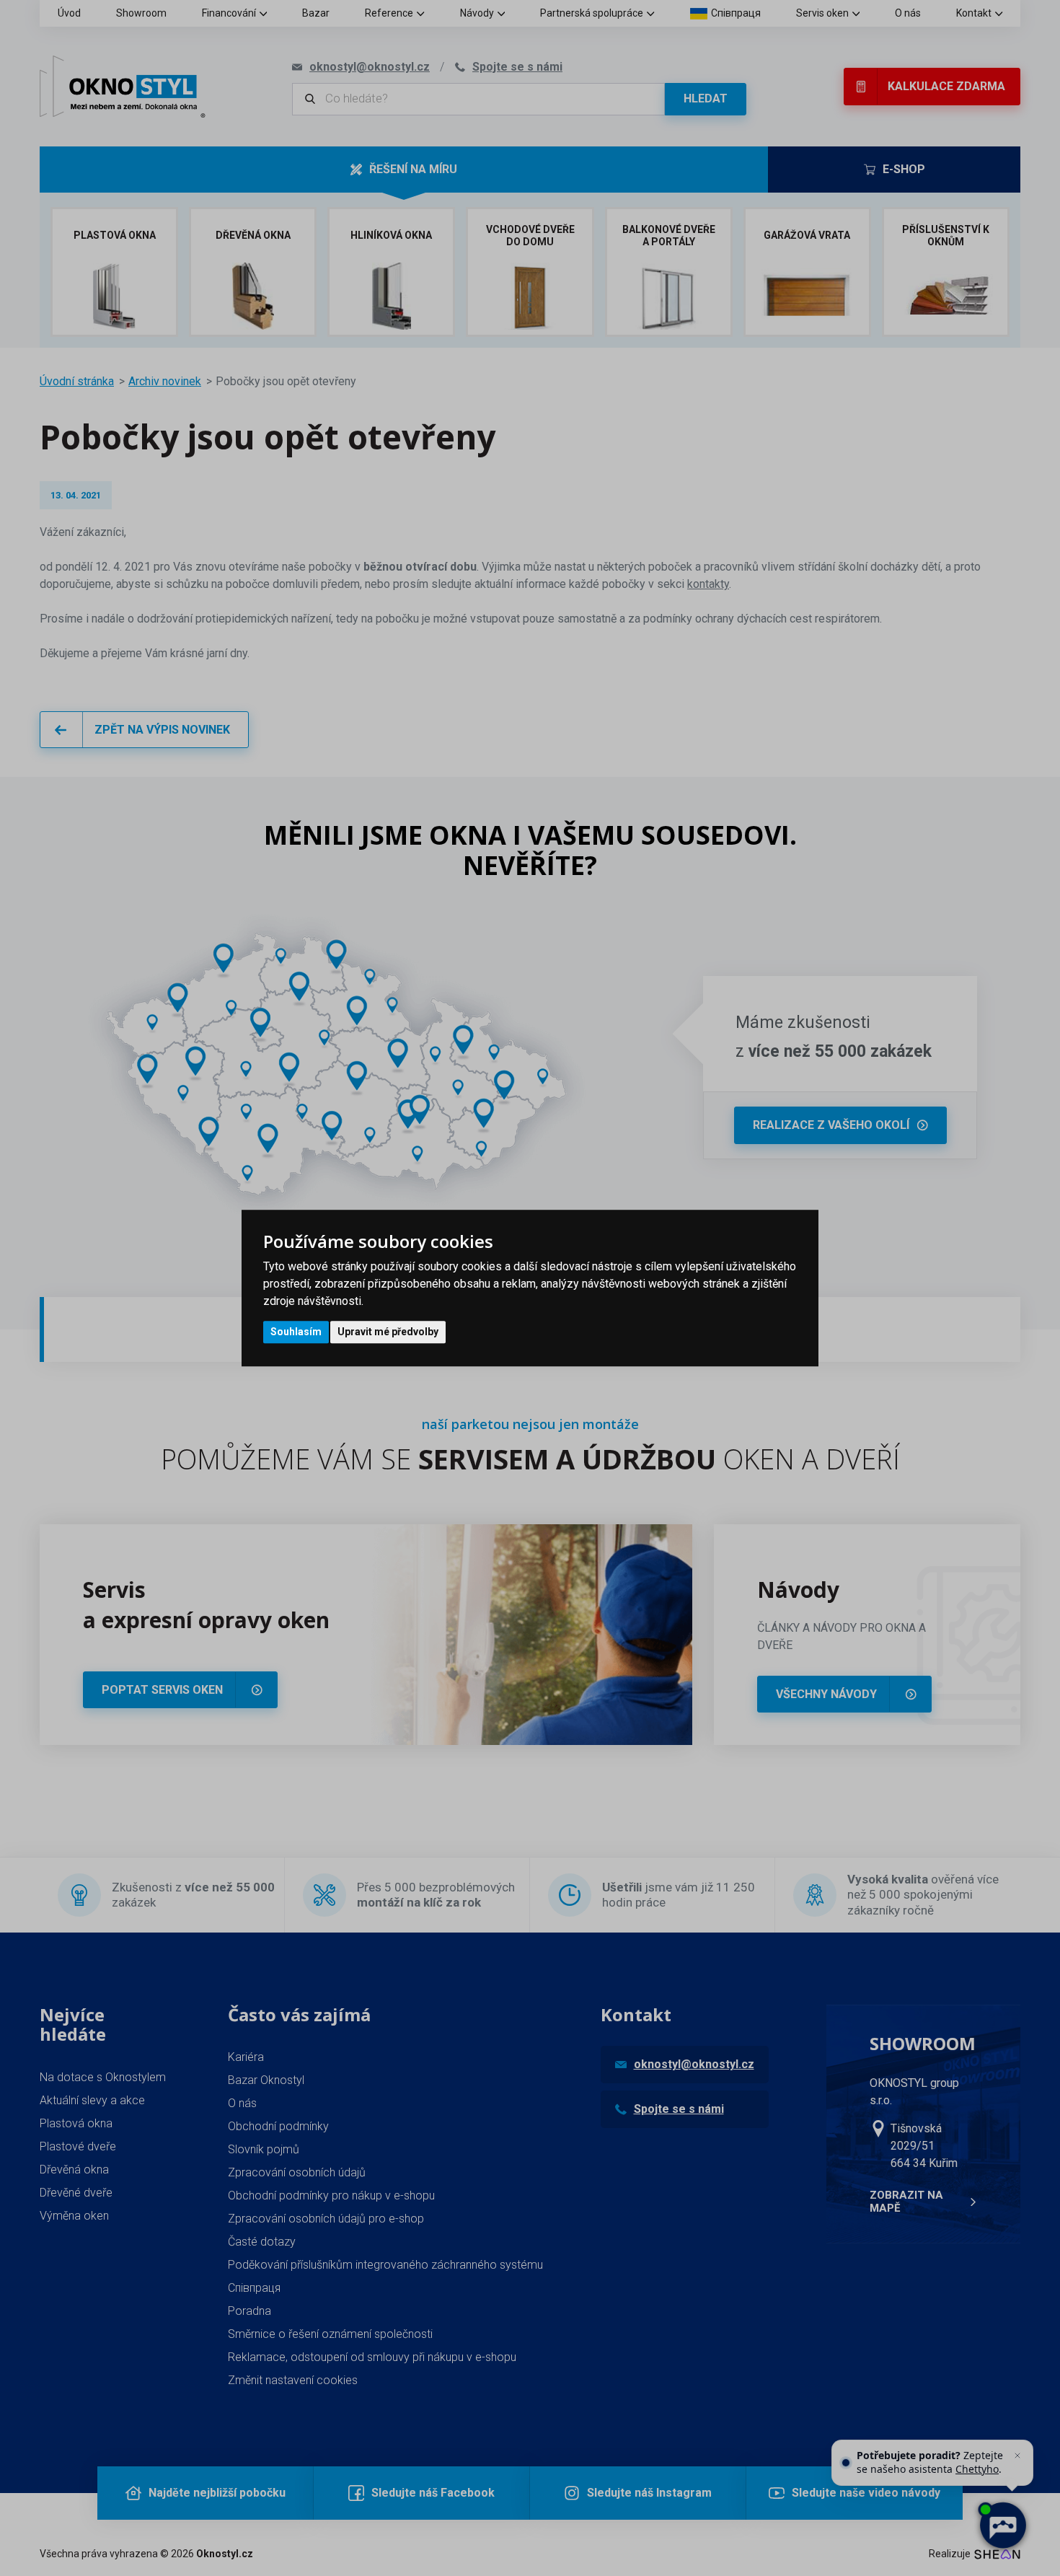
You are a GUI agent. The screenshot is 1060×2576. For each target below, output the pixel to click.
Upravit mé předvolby (388, 1332)
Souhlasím (296, 1332)
